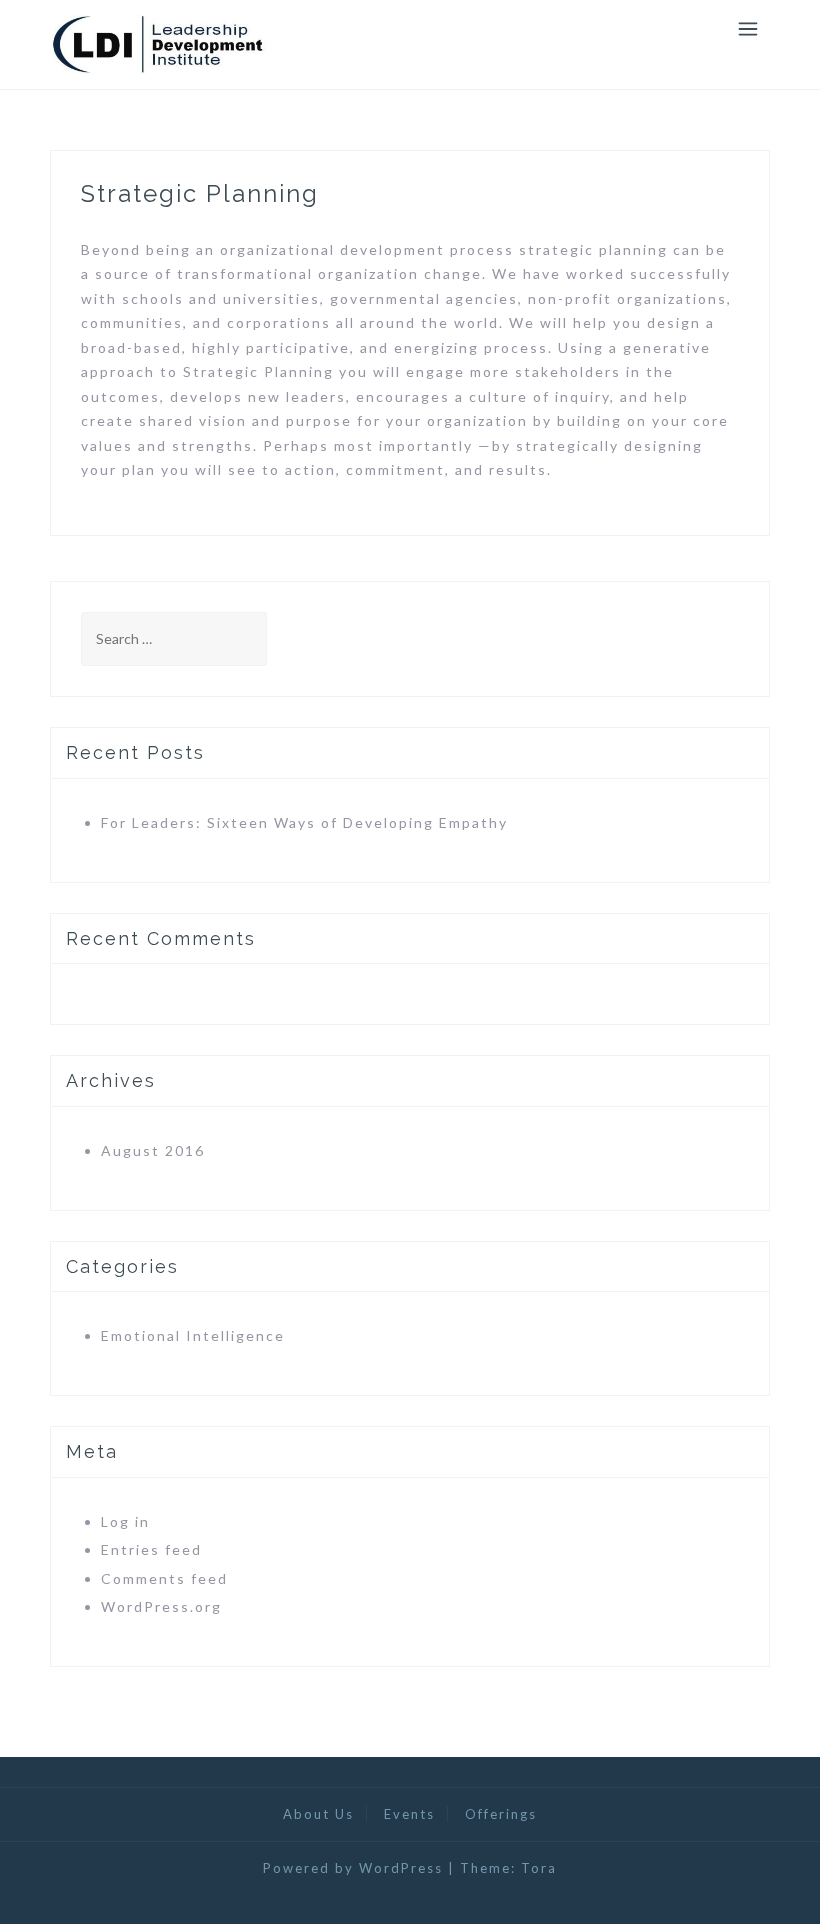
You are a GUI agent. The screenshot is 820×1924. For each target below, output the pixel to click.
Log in (125, 1521)
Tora (539, 1868)
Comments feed (164, 1578)
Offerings (501, 1814)
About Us (318, 1814)
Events (409, 1814)
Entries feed (151, 1549)
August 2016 (153, 1150)
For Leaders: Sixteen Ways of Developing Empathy (304, 822)
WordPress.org (161, 1606)
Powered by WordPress (353, 1868)
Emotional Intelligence (193, 1335)
